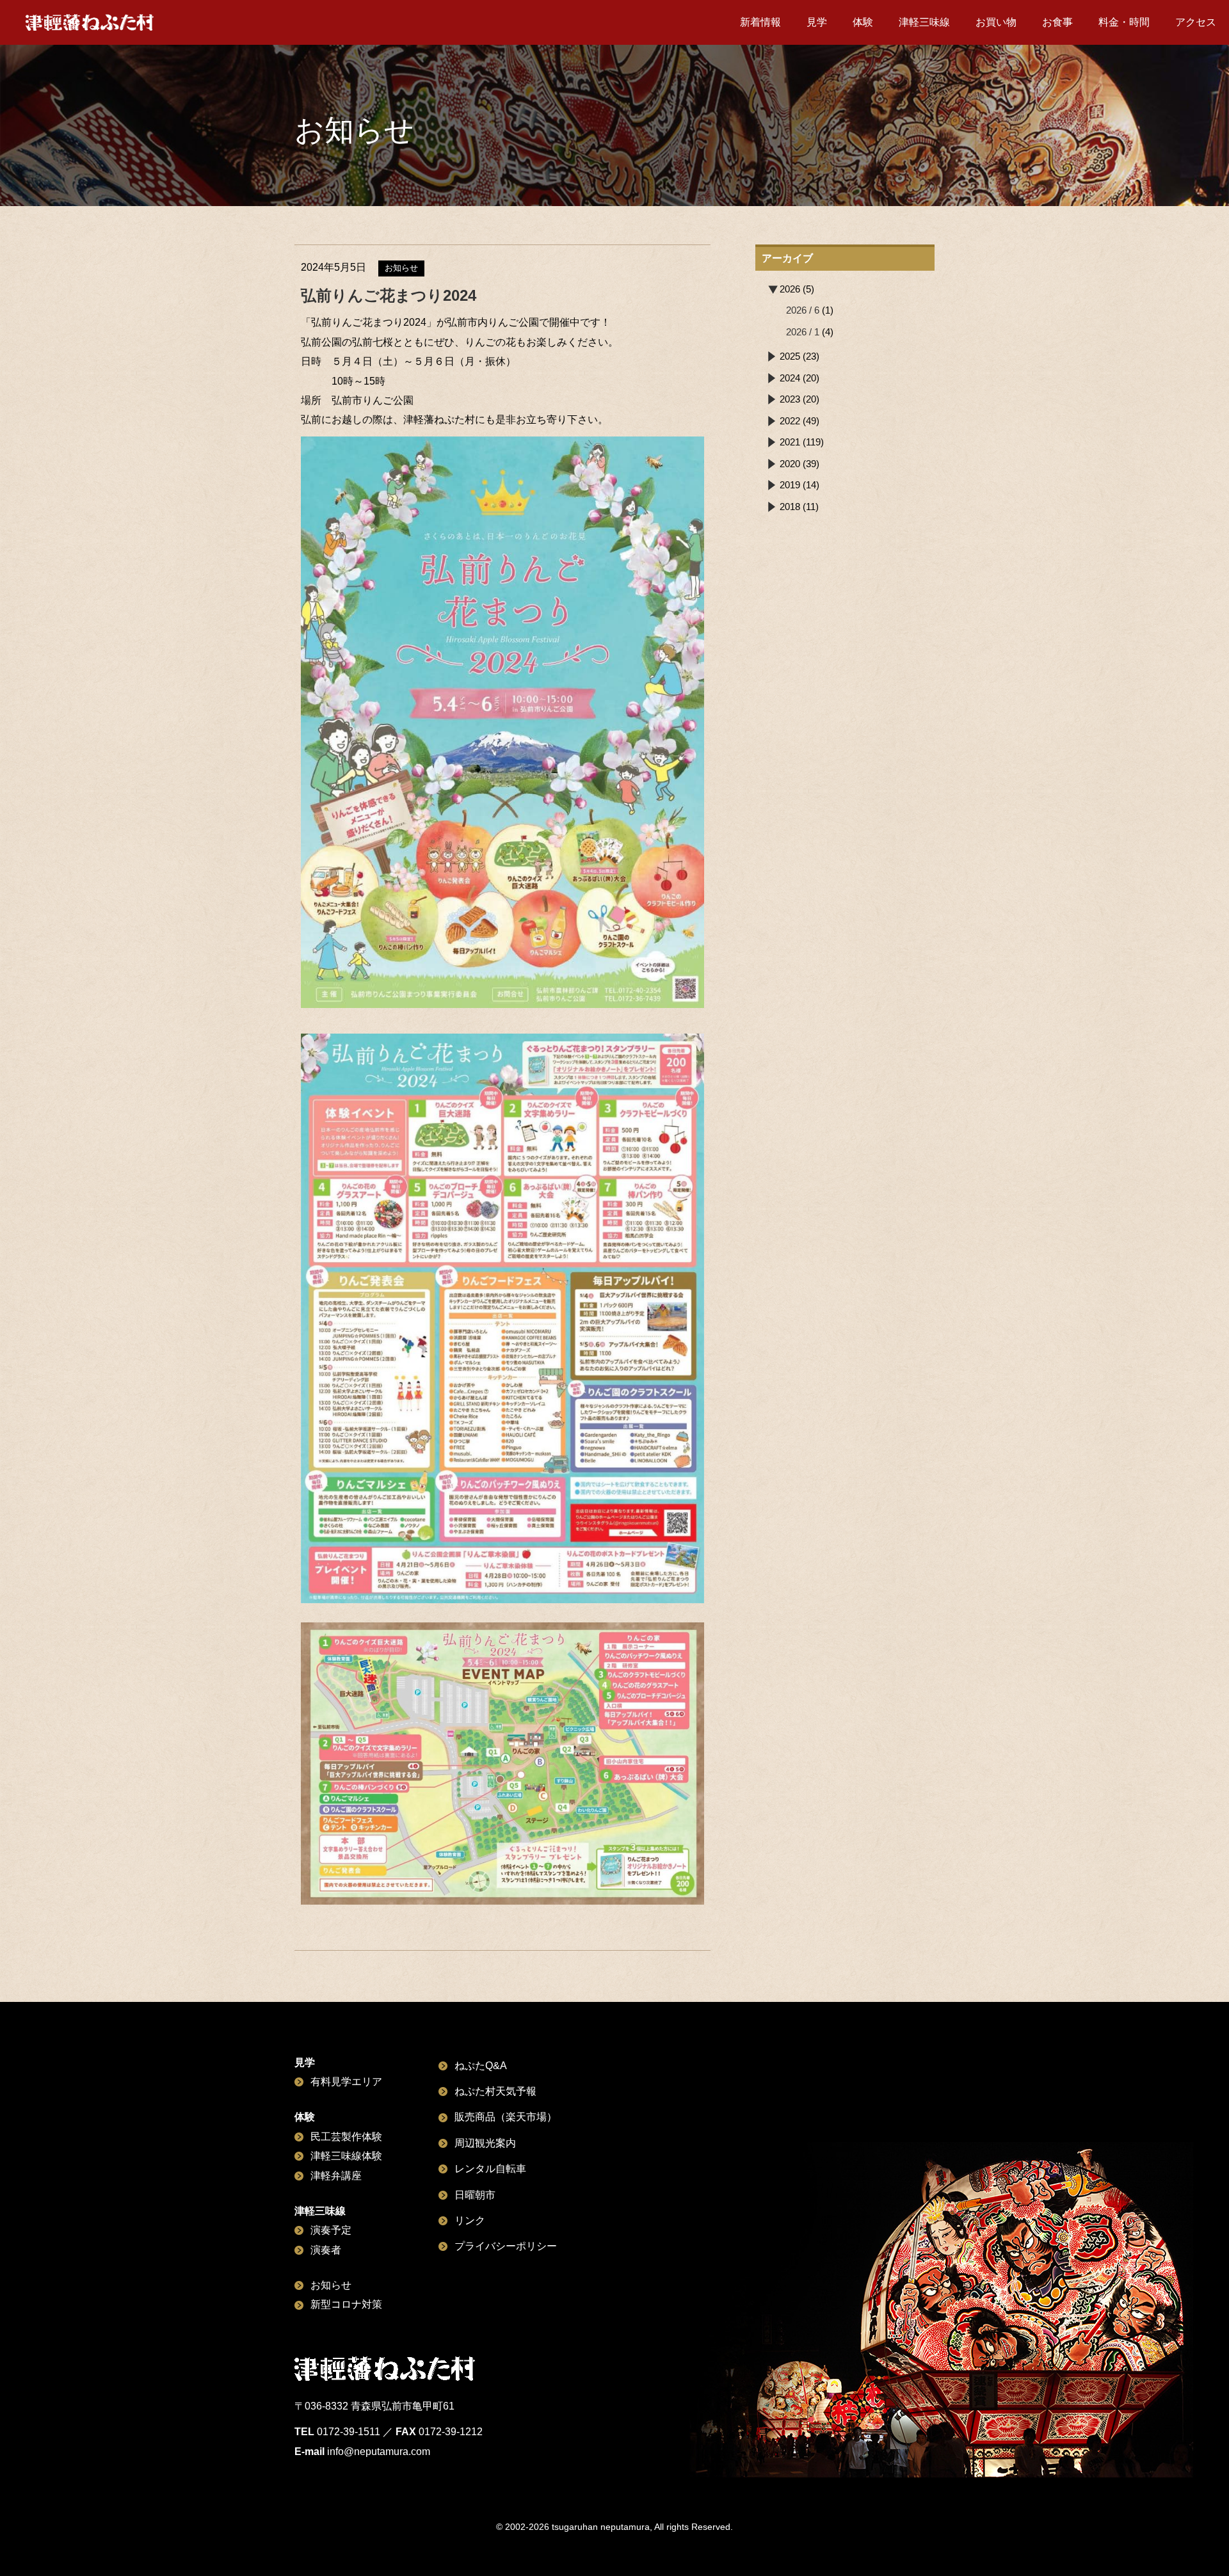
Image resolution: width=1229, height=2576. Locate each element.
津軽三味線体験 (346, 2156)
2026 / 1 (803, 332)
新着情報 (760, 22)
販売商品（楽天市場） (506, 2117)
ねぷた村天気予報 (495, 2091)
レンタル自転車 (490, 2169)
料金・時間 (1124, 22)
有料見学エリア (346, 2082)
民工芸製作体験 (346, 2137)
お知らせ (331, 2285)
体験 (863, 22)
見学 (817, 22)
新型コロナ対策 (346, 2304)
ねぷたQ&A (481, 2066)
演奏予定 (331, 2230)
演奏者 (326, 2250)
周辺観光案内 (485, 2143)
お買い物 (996, 22)
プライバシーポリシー (506, 2246)
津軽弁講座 (336, 2176)
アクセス (1196, 22)
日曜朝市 (475, 2195)
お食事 (1057, 22)
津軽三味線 (924, 22)
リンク (470, 2220)
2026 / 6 (803, 310)
